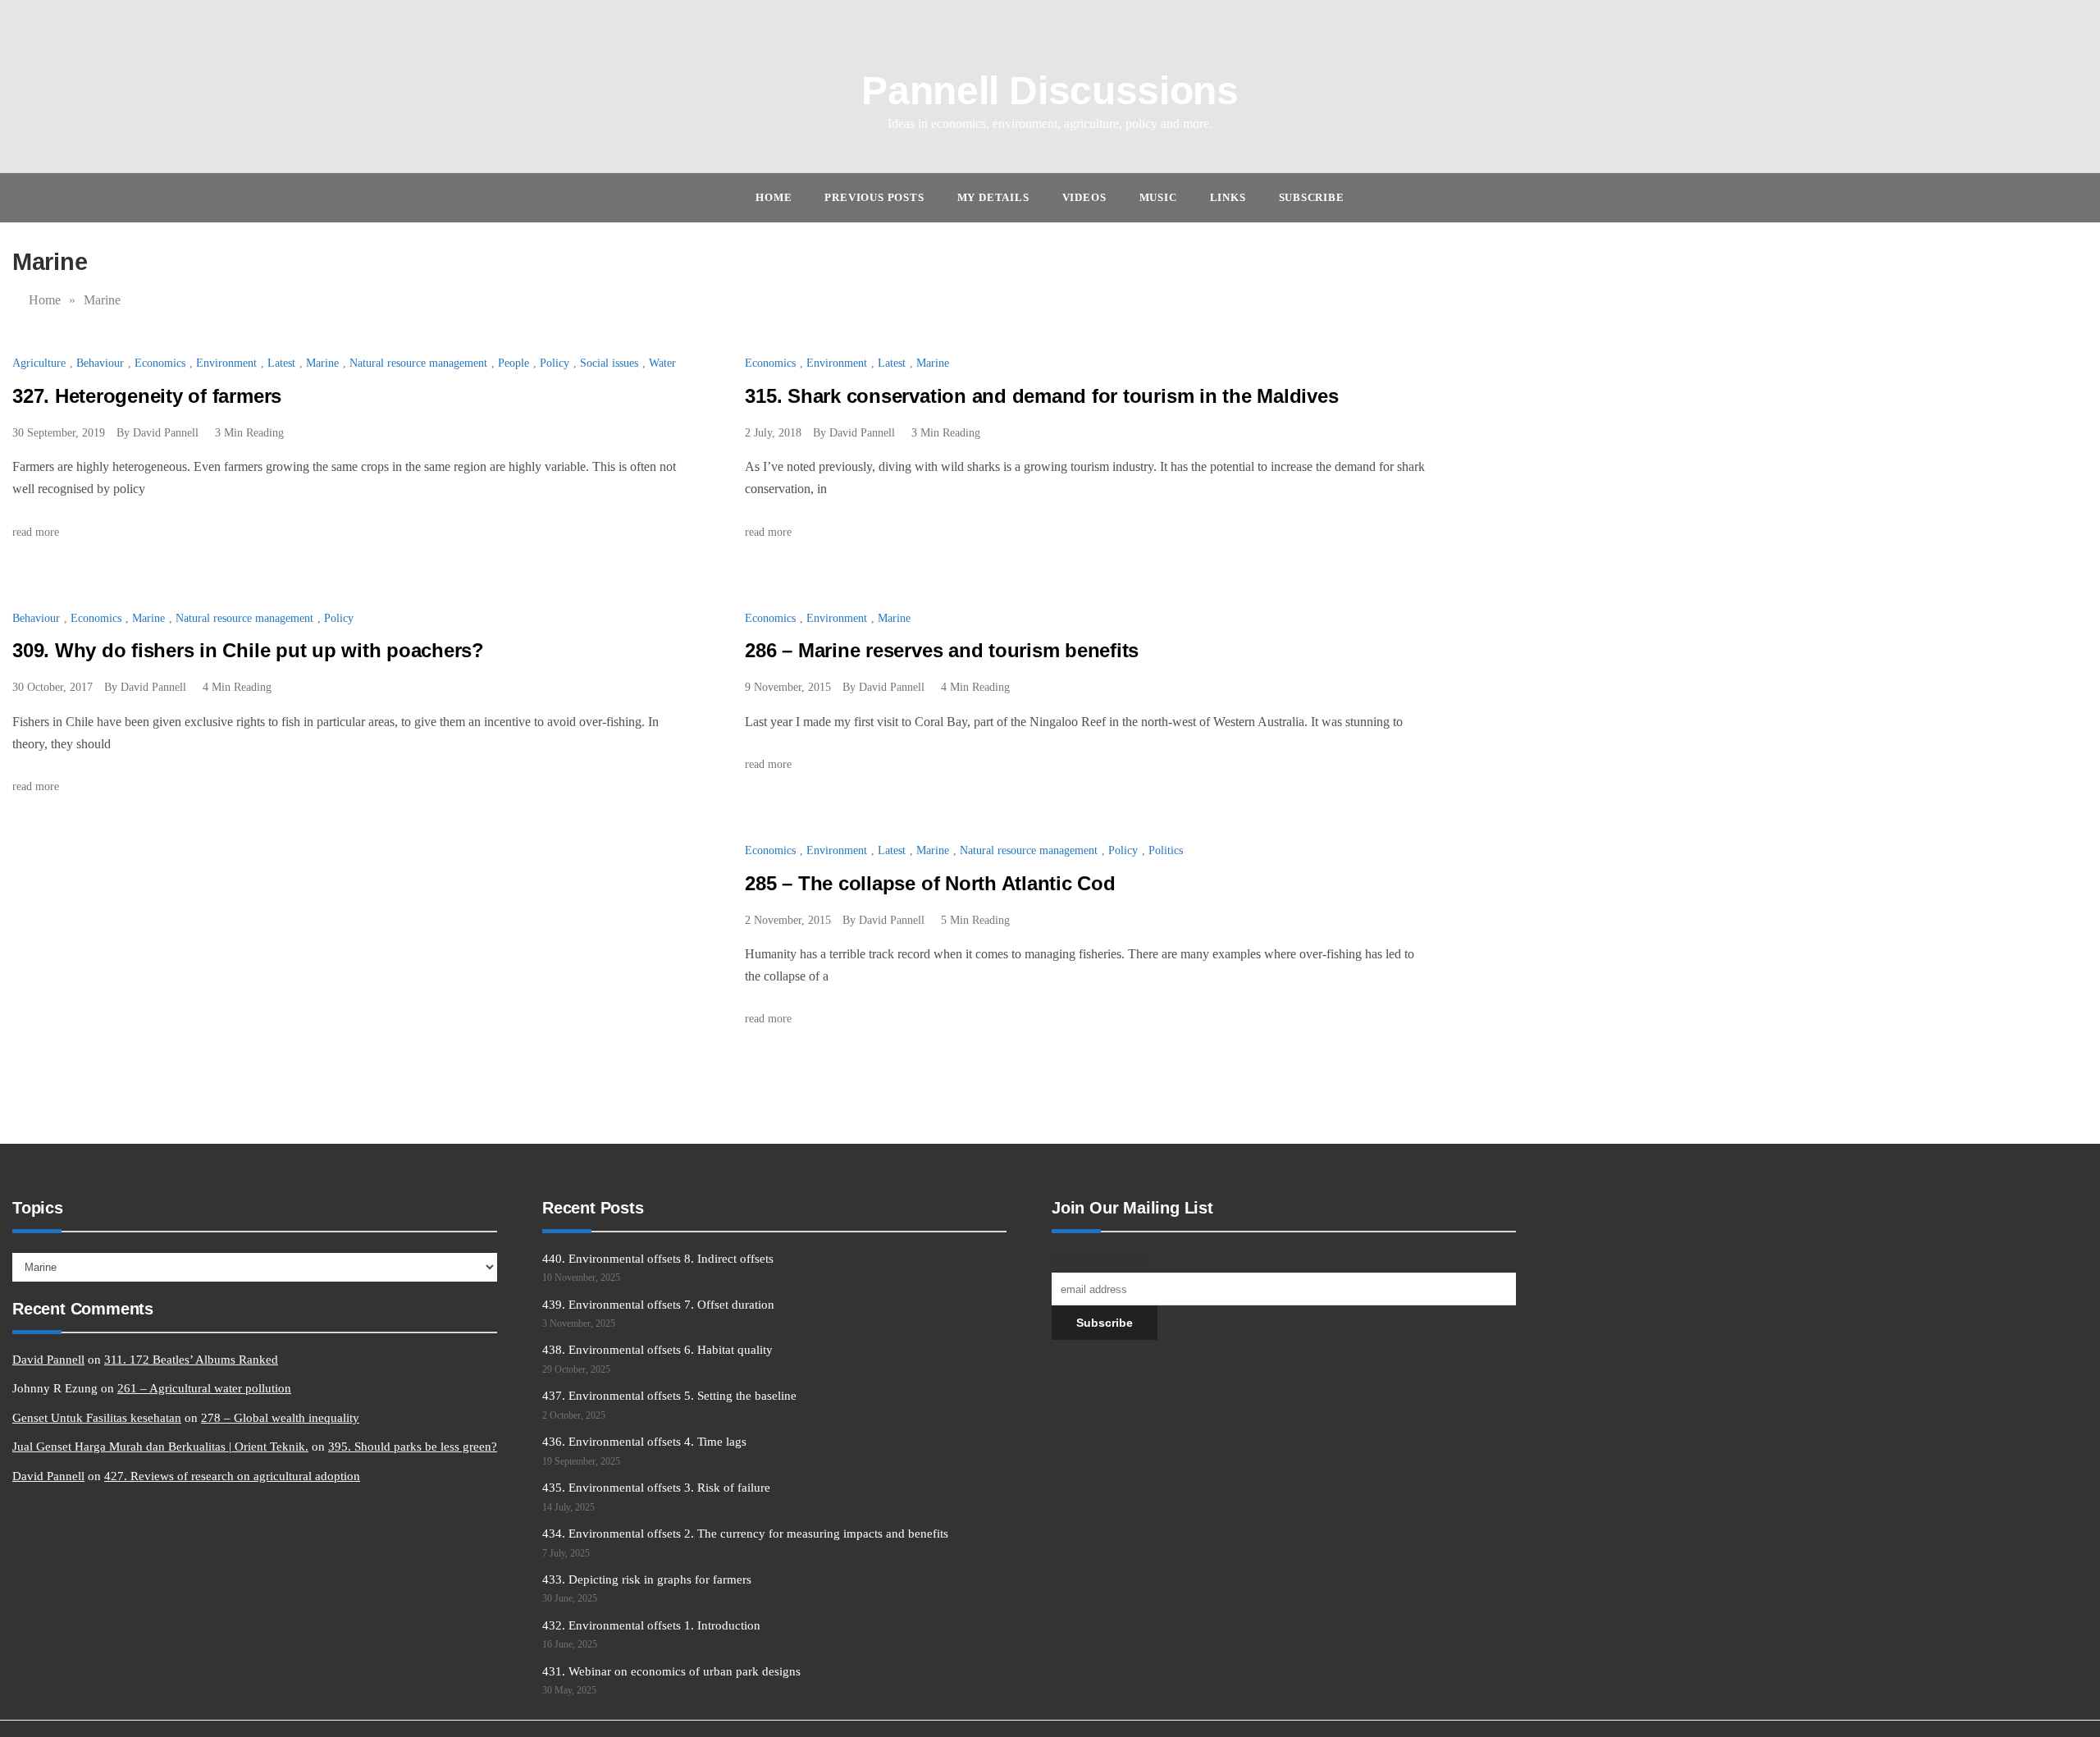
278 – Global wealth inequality (280, 1418)
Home (774, 197)
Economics (160, 363)
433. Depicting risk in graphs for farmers (647, 1579)
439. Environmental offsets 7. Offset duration (658, 1305)
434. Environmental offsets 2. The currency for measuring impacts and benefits (745, 1534)
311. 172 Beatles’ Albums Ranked (191, 1360)
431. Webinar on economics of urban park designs (671, 1671)
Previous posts (874, 197)
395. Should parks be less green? (413, 1447)
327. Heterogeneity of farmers (147, 396)
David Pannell (166, 433)
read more (37, 532)
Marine (322, 363)
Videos (1084, 197)
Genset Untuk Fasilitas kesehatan (97, 1418)
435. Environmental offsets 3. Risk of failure (656, 1488)
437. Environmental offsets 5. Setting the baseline (669, 1396)
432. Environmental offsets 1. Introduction (651, 1625)
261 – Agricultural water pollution (204, 1388)
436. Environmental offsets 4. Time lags (644, 1442)
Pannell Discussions (1050, 91)
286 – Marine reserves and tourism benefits (942, 650)
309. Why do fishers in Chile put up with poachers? (248, 650)
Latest (281, 363)
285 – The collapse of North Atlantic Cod (930, 883)
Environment (226, 363)
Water (662, 363)
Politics (1166, 850)
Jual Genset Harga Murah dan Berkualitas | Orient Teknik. (160, 1447)
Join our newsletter (1099, 1259)
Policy (555, 363)
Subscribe (1312, 197)
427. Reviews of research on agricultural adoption (232, 1476)
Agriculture (39, 363)
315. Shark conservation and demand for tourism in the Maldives (1041, 396)
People (514, 363)
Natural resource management (418, 363)
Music (1158, 197)
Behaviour (100, 363)
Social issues (609, 363)
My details (993, 197)
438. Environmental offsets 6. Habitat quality (657, 1350)
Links (1228, 197)
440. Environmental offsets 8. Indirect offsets (658, 1259)
